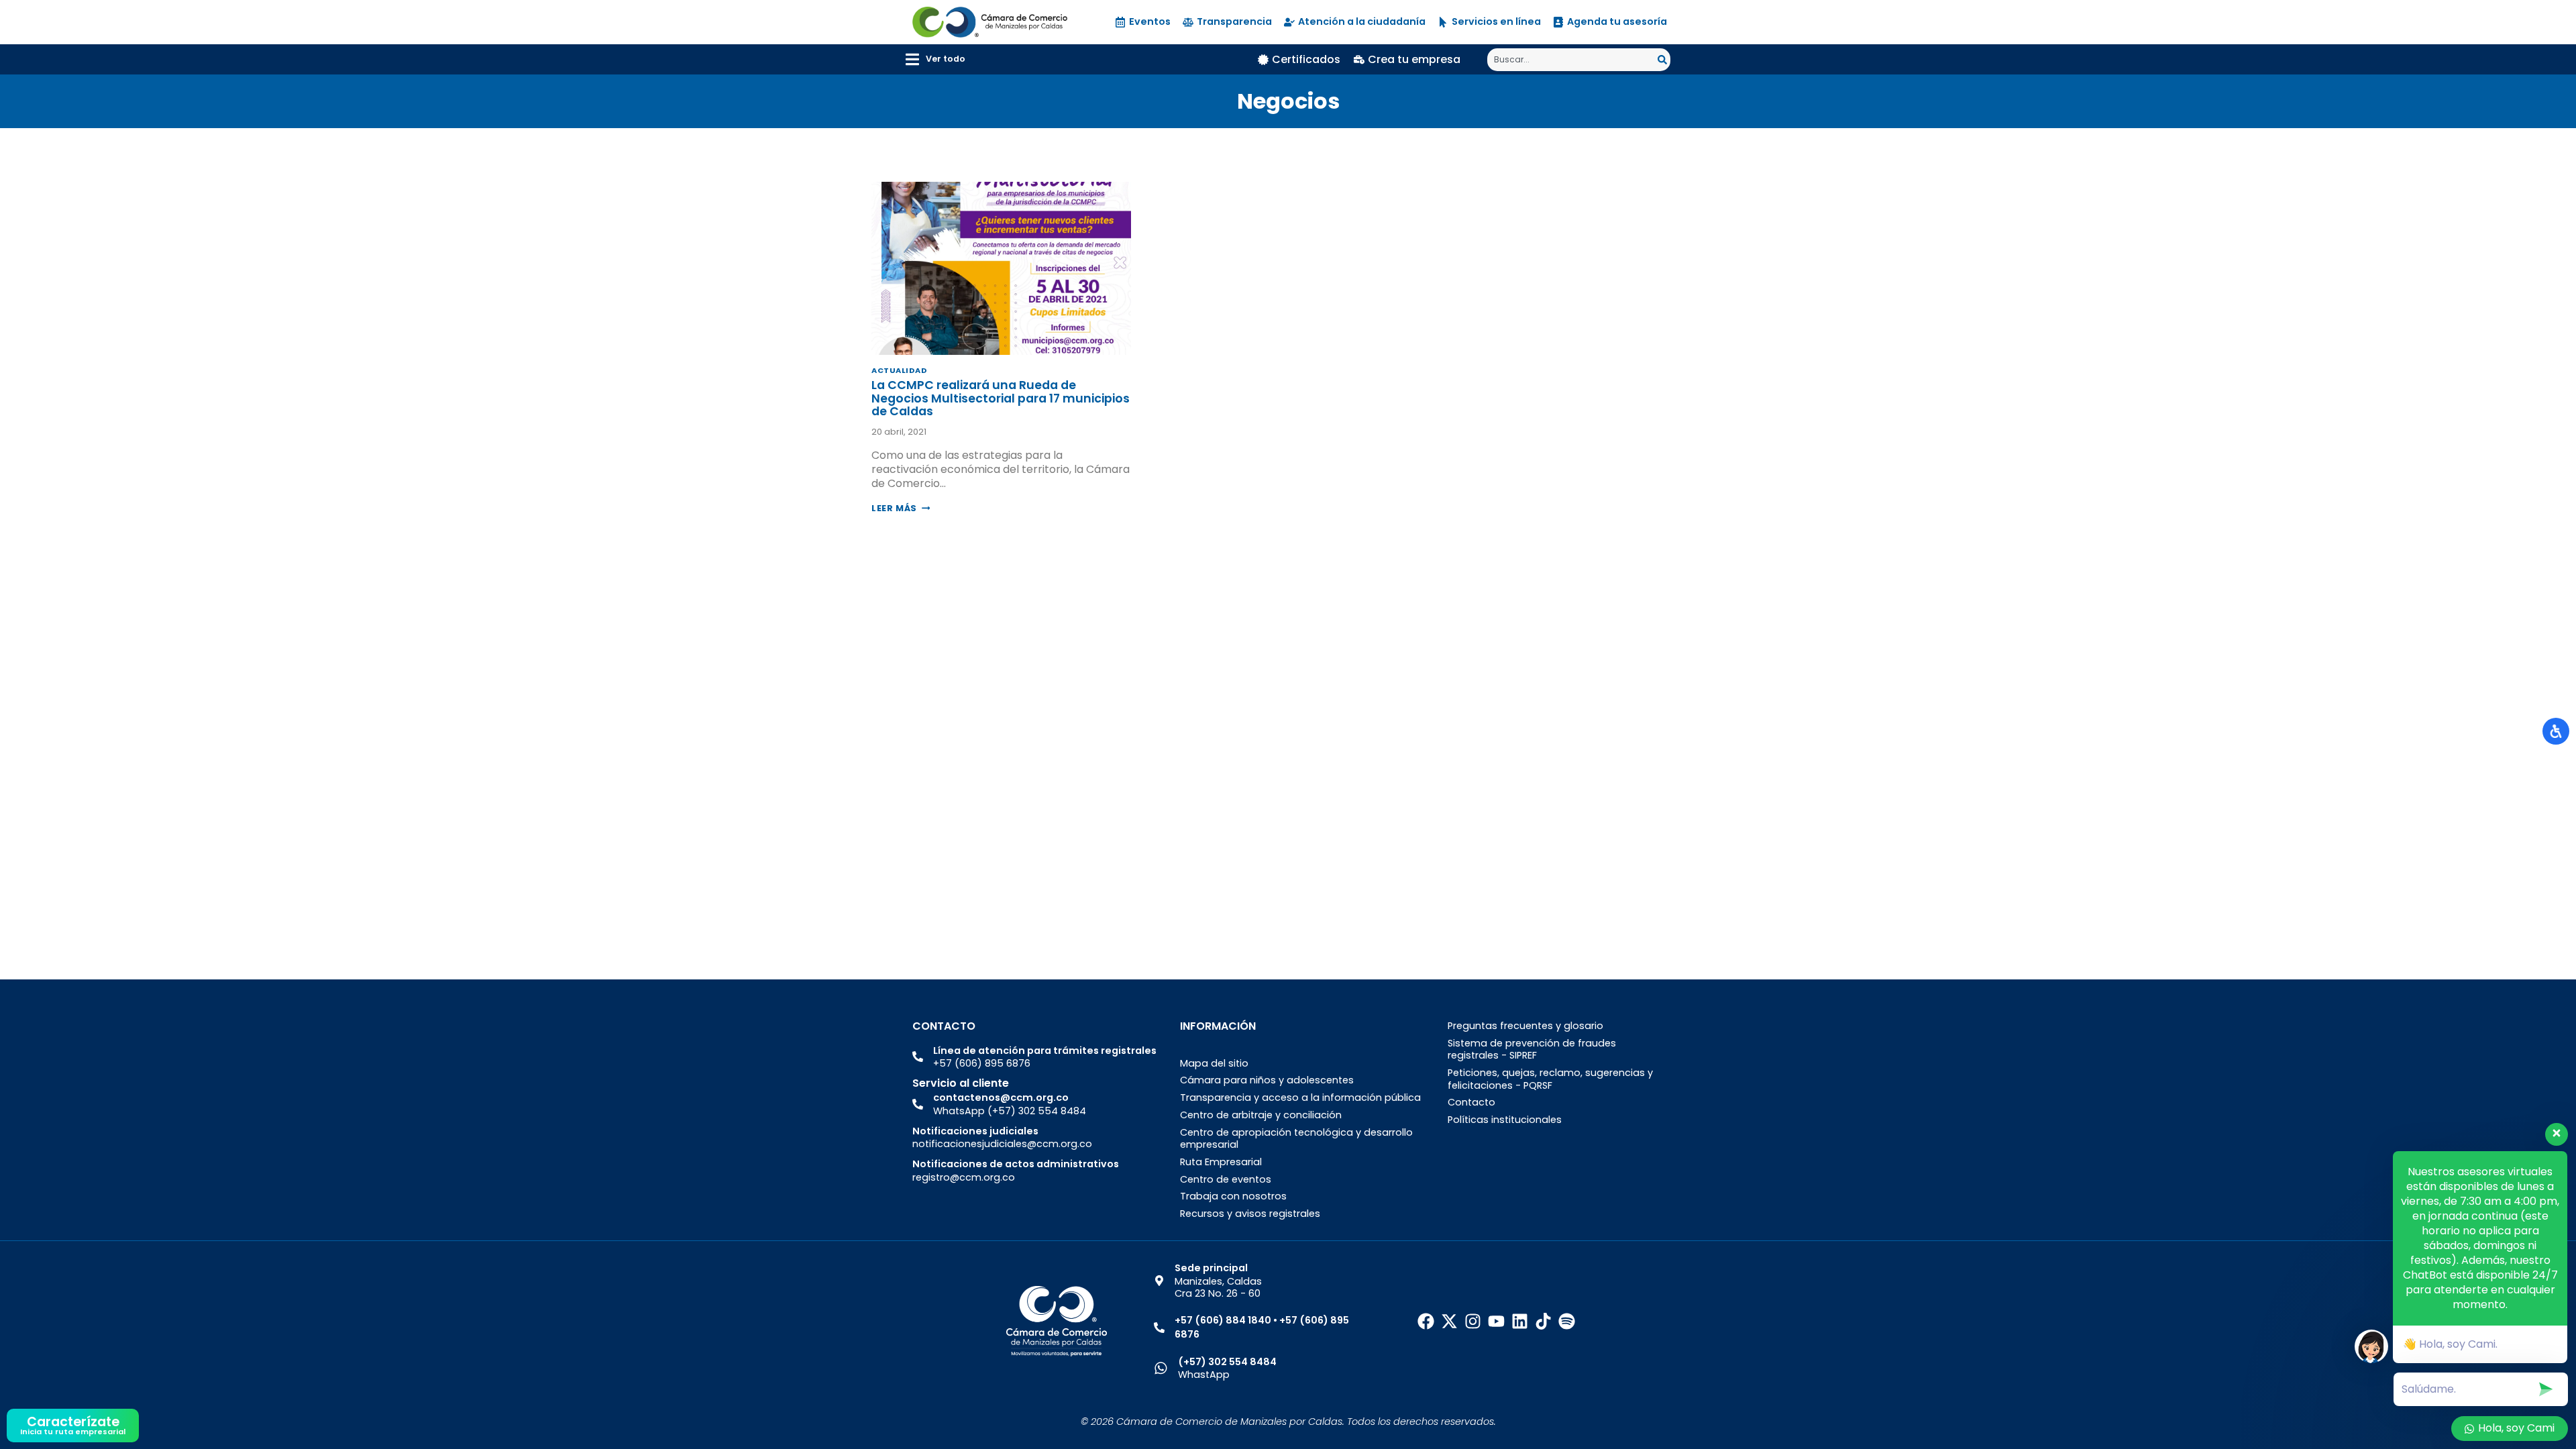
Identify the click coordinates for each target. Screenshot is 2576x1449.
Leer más (901, 508)
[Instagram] (1473, 1321)
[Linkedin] (1520, 1321)
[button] (935, 59)
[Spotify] (1567, 1321)
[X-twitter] (1449, 1321)
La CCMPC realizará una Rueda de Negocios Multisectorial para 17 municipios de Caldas (1001, 398)
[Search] (1664, 60)
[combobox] (1572, 60)
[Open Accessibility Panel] (2556, 731)
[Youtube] (1496, 1321)
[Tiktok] (1543, 1321)
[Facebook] (1426, 1321)
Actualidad (900, 370)
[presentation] (1001, 268)
